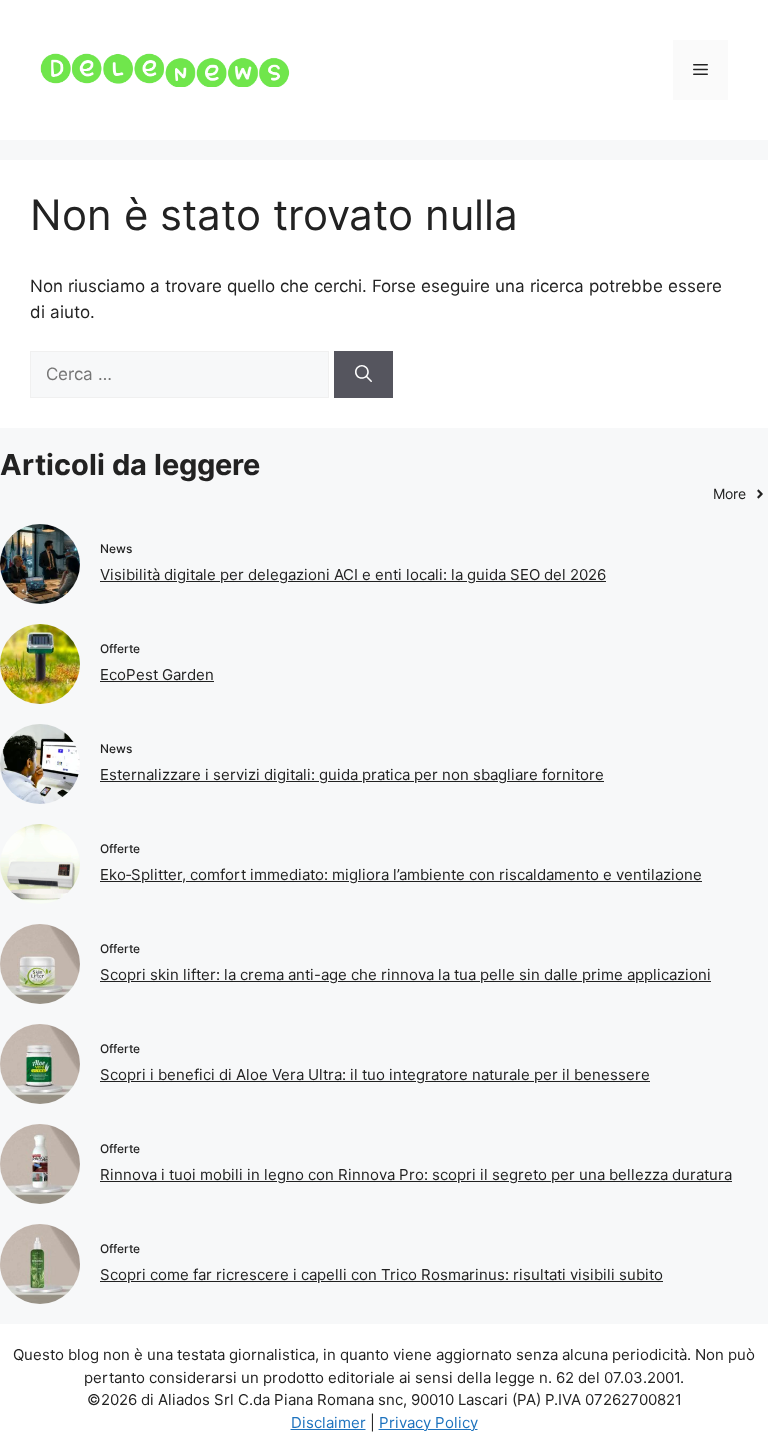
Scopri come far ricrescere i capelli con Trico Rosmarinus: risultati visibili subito (381, 1274)
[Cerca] (363, 375)
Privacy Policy (428, 1422)
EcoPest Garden (157, 674)
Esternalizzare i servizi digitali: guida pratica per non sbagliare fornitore (352, 774)
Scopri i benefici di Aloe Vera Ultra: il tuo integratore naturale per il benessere (375, 1074)
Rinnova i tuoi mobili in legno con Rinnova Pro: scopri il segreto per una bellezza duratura (416, 1174)
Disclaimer (328, 1422)
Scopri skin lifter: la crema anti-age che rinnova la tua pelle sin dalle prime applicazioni (405, 974)
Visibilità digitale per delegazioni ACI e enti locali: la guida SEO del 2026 (353, 574)
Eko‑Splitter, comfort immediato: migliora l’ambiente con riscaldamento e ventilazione (401, 874)
